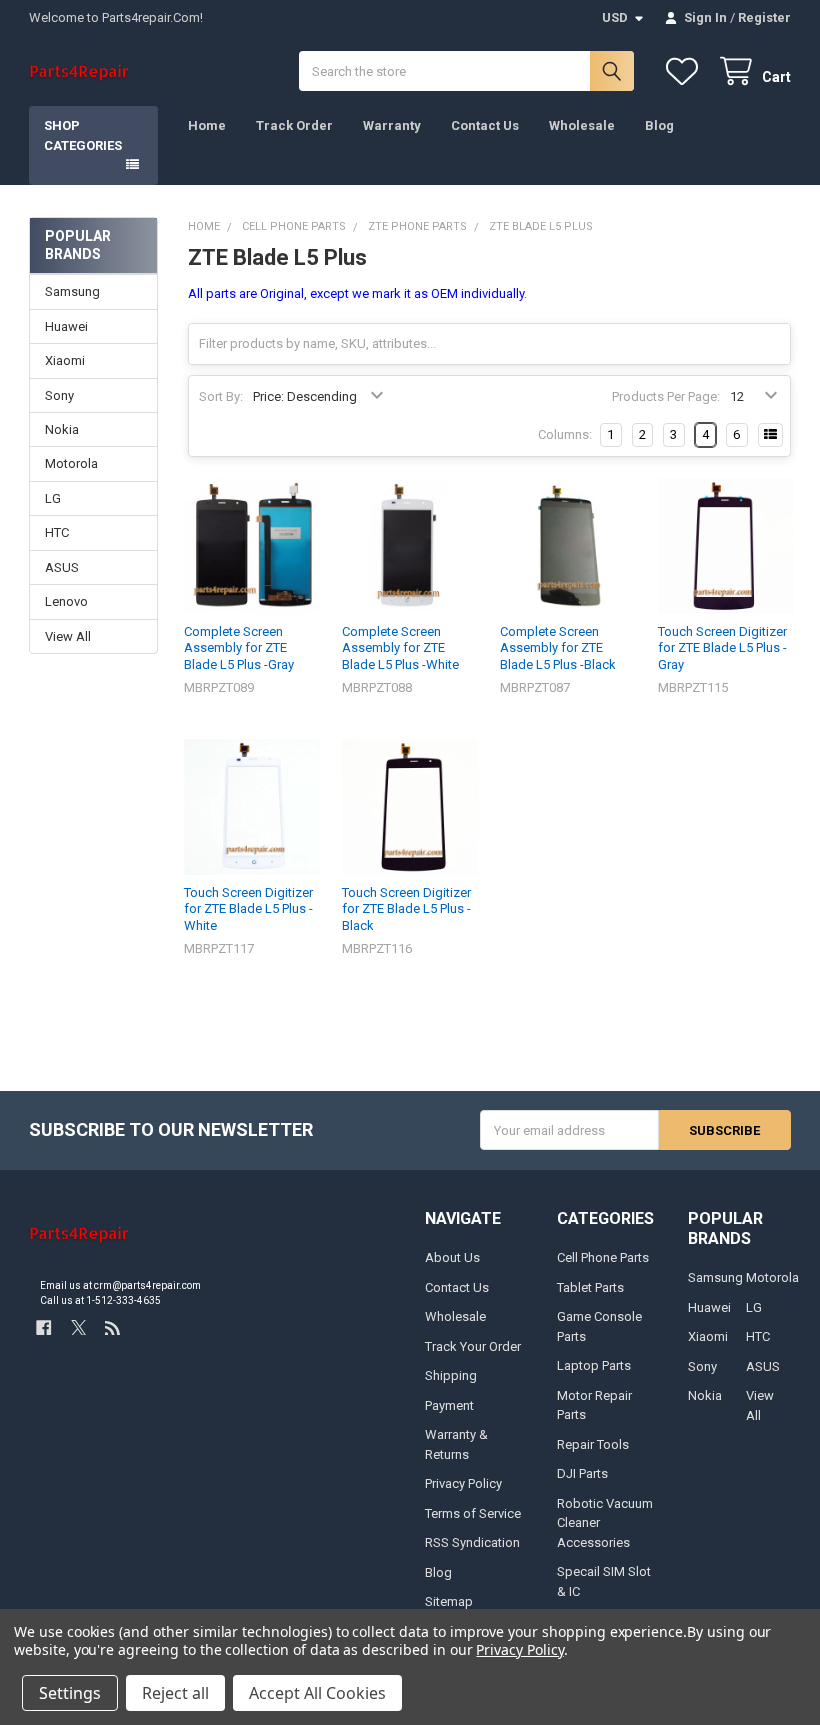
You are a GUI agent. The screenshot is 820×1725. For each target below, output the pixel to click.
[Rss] (112, 1327)
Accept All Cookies (317, 1693)
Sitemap (449, 1601)
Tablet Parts (590, 1287)
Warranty (392, 125)
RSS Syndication (472, 1542)
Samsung (72, 291)
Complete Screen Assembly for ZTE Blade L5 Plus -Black (558, 648)
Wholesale (582, 125)
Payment (449, 1405)
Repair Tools (593, 1444)
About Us (452, 1257)
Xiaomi (65, 360)
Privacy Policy (463, 1483)
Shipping (451, 1375)
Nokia (62, 429)
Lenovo (66, 601)
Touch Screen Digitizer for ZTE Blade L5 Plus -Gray (722, 648)
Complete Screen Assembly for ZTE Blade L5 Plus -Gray (239, 648)
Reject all (175, 1693)
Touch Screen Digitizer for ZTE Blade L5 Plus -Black (406, 909)
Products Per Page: (666, 396)
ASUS (62, 567)
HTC (57, 532)
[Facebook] (43, 1327)
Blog (659, 125)
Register (764, 17)
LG (53, 498)
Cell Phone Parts (603, 1257)
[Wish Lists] (686, 71)
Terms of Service (473, 1513)
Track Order (294, 125)
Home (207, 125)
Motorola (71, 463)
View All (68, 636)
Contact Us (485, 125)
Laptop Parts (594, 1365)
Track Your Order (473, 1346)
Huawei (66, 326)
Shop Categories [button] (83, 135)
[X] (78, 1327)
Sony (59, 395)
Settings (70, 1693)
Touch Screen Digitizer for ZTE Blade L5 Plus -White (248, 909)
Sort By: (221, 396)
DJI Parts (582, 1473)
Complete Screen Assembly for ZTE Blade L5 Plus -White (400, 648)
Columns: (565, 434)
